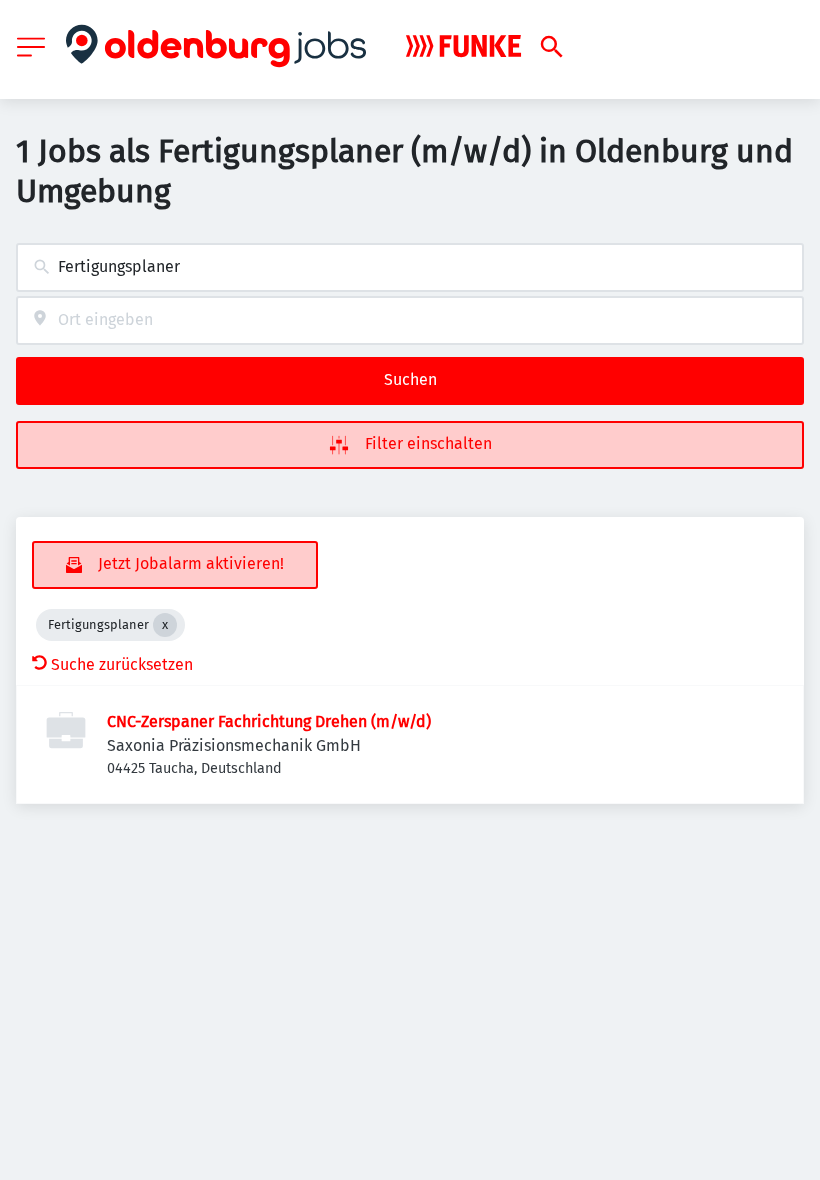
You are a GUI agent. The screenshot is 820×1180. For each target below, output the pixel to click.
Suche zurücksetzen (122, 664)
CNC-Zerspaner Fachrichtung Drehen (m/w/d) (269, 721)
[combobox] (410, 267)
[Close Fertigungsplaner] (165, 625)
